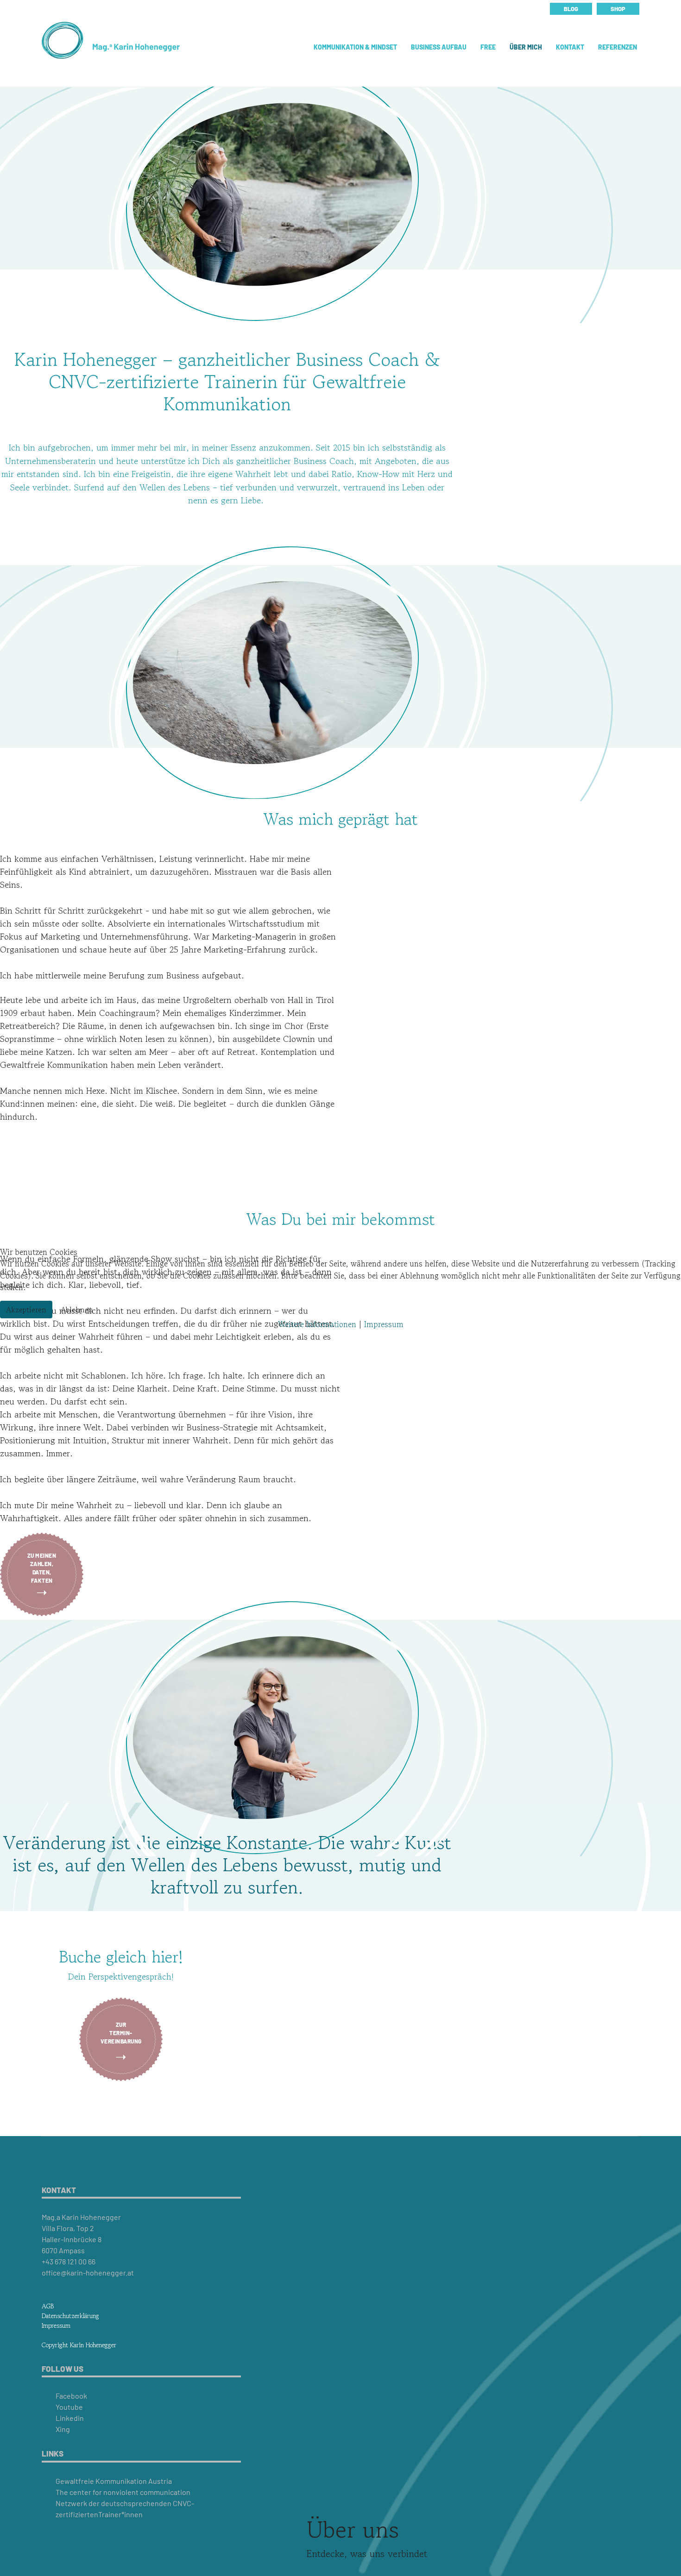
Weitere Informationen (317, 1324)
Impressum (384, 1324)
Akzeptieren (26, 1310)
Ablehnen (77, 1310)
